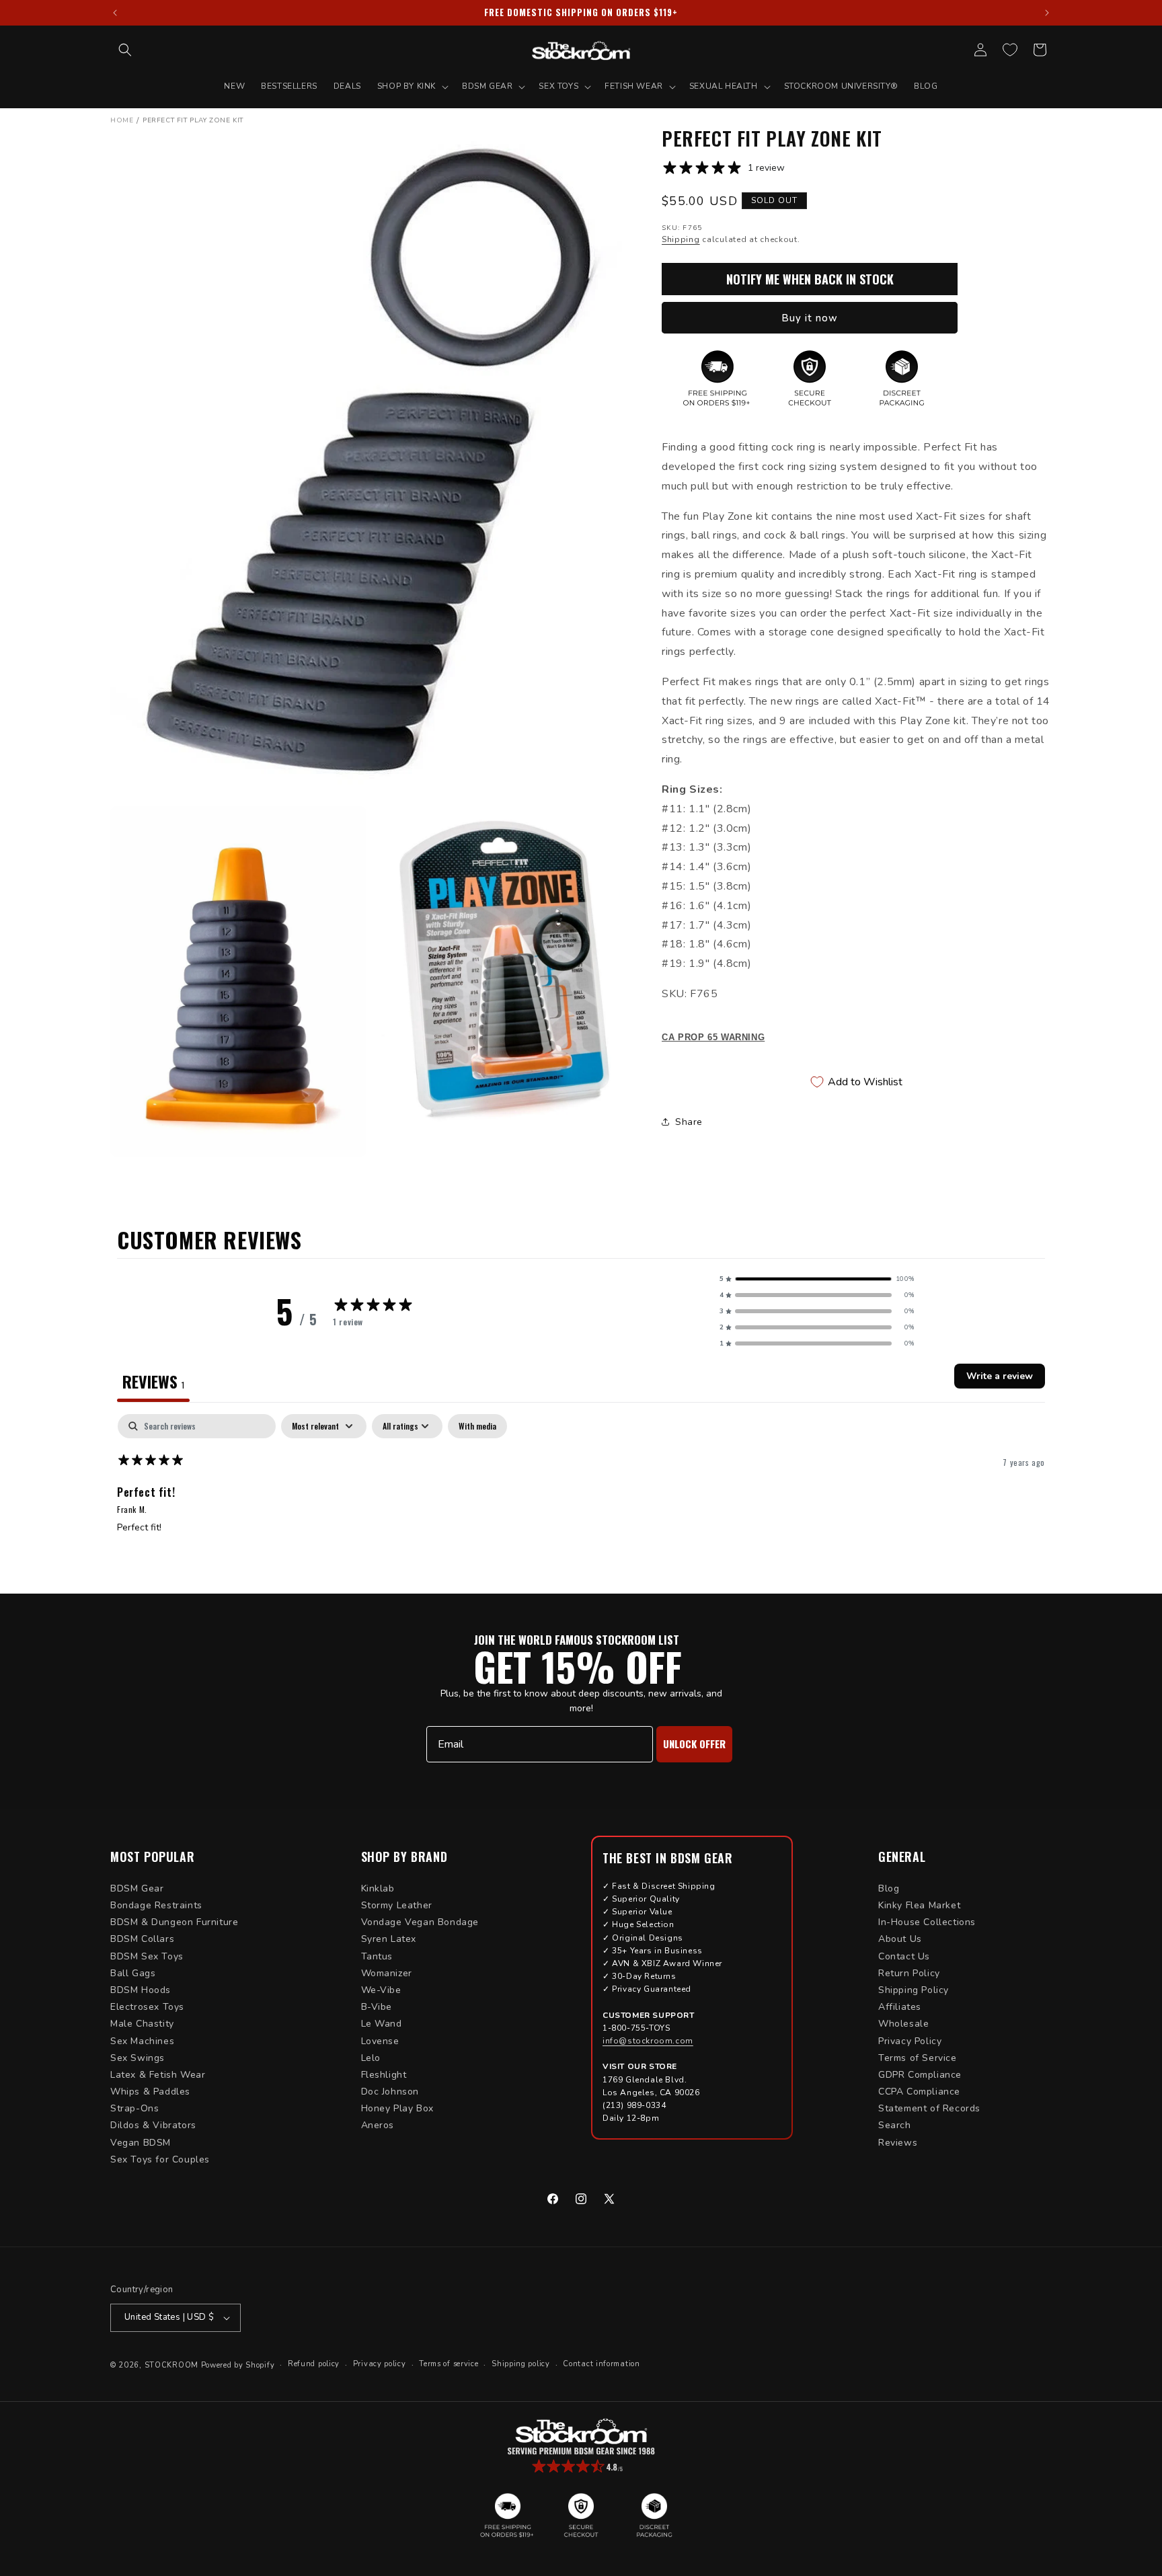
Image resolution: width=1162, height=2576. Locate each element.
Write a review (1000, 1376)
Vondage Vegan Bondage (420, 1922)
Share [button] (689, 1122)
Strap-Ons (134, 2108)
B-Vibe (377, 2007)
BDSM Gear (137, 1888)
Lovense (380, 2041)
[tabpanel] (581, 1500)
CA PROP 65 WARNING (713, 1037)
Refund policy (314, 2364)
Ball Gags (133, 1973)
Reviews (898, 2143)
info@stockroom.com (648, 2041)
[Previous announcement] (115, 13)
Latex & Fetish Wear (158, 2075)
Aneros (378, 2125)
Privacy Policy (910, 2041)
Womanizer (387, 1973)
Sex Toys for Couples (160, 2159)
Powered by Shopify (238, 2365)
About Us (900, 1939)
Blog (889, 1888)
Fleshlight (384, 2075)
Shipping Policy (914, 1990)
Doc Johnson (390, 2092)
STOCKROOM (171, 2365)
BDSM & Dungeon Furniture (174, 1922)
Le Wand (382, 2024)
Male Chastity (142, 2024)
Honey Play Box (397, 2108)
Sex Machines (142, 2041)
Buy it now (810, 318)
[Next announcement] (1047, 13)
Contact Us (904, 1956)
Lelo (371, 2058)
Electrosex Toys (147, 2007)
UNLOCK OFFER (694, 1744)
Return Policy (909, 1973)
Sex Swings (138, 2058)
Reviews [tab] (153, 1381)
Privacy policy (380, 2364)
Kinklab (378, 1888)
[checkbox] (477, 1426)
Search (895, 2125)
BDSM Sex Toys (147, 1956)
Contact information (601, 2364)
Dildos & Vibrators (153, 2125)
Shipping (681, 239)
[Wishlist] (1010, 50)
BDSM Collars (142, 1939)
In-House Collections (927, 1922)
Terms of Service (918, 2058)
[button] (125, 50)
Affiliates (900, 2007)
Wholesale (903, 2024)
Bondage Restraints (156, 1905)
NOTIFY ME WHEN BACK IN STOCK (810, 279)
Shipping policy (521, 2364)
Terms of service (449, 2364)
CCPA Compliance (919, 2092)
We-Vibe (381, 1990)
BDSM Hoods (141, 1990)
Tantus (377, 1956)
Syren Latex (389, 1939)
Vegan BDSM (141, 2143)
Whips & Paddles (150, 2092)
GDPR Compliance (920, 2075)
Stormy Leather (397, 1905)
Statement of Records (929, 2108)
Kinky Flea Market (919, 1905)
